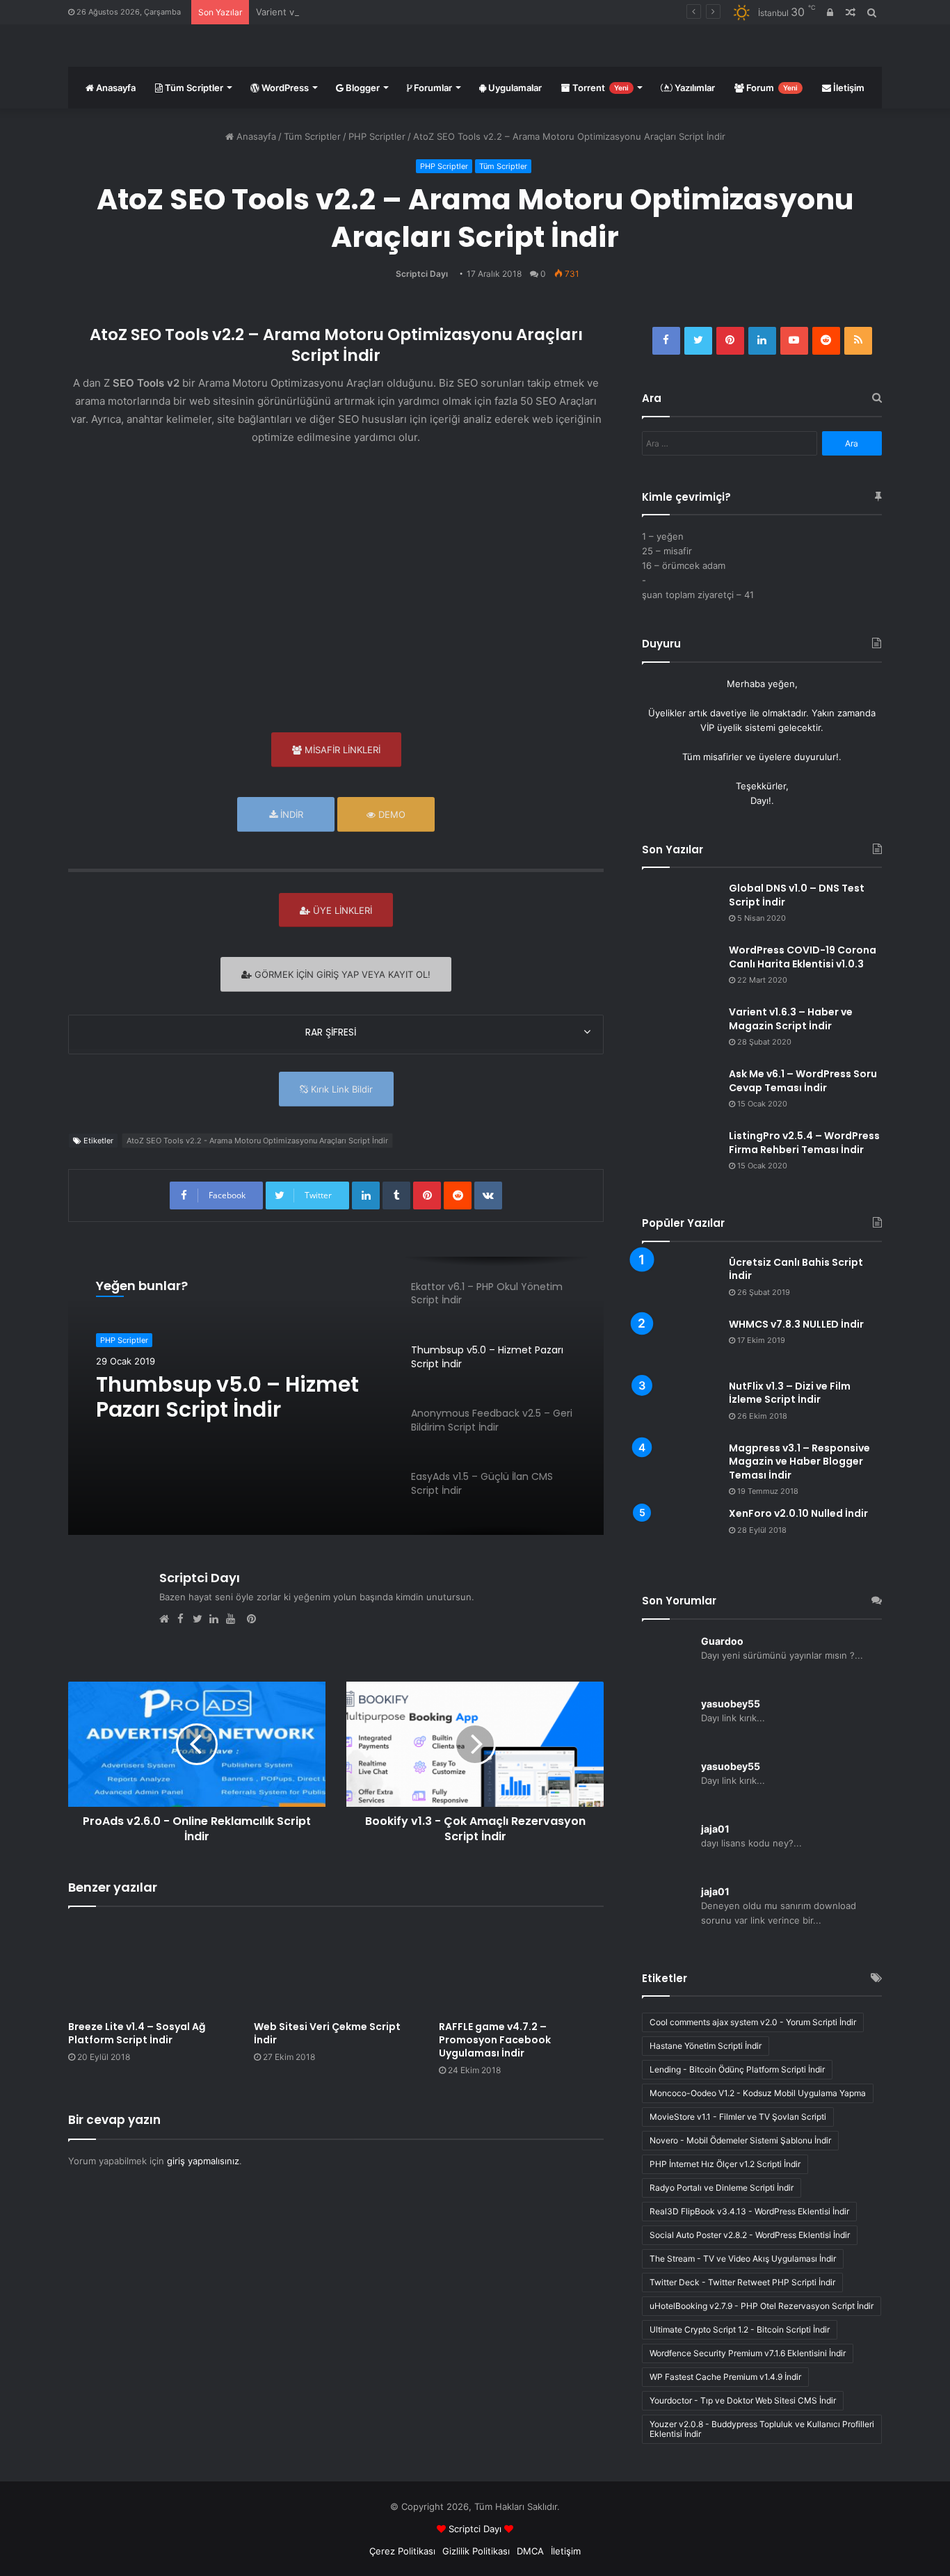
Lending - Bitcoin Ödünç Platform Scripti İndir (737, 2069)
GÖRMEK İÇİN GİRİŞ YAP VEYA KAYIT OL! (341, 974)
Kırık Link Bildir (340, 1089)
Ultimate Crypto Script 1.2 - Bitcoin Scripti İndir (740, 2329)
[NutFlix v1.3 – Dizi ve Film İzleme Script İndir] (680, 1406)
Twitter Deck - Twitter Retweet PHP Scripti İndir (742, 2282)
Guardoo (722, 1641)
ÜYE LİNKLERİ (341, 910)
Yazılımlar (694, 88)
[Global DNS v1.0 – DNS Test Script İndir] (680, 908)
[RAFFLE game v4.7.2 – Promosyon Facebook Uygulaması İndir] (521, 1967)
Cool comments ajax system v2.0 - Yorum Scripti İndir (753, 2022)
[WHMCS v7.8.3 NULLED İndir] (680, 1344)
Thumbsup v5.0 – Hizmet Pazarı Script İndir (227, 1397)
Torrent (599, 88)
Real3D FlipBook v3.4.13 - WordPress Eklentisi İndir (749, 2211)
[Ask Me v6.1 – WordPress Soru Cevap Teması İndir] (680, 1094)
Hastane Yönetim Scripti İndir (706, 2046)
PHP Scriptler (377, 136)
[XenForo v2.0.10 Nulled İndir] (680, 1533)
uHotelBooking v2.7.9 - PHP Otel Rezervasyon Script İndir (762, 2306)
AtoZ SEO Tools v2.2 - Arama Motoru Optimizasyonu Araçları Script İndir (257, 1141)
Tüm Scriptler (193, 88)
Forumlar (432, 88)
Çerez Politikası (402, 2551)
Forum (771, 88)
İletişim (848, 88)
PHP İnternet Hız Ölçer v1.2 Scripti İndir (725, 2164)
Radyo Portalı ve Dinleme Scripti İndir (722, 2188)
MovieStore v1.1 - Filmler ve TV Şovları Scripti (738, 2117)
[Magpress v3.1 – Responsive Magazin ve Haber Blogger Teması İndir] (680, 1461)
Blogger (362, 88)
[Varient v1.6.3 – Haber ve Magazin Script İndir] (680, 1032)
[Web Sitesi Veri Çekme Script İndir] (336, 1967)
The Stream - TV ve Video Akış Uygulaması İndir (743, 2259)
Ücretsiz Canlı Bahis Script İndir (796, 1269)
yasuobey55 (731, 1704)
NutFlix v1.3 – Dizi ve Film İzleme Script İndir (790, 1393)
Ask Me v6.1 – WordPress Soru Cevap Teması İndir (803, 1081)
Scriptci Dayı (422, 274)
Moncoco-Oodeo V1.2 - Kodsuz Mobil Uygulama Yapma (758, 2093)
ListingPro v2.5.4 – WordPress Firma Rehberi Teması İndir (804, 1143)
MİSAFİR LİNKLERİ (341, 750)
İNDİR (290, 814)
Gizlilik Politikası (476, 2551)
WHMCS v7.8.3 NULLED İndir (796, 1324)
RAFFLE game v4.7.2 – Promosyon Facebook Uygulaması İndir (495, 2040)
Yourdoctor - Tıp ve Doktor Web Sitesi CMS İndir (743, 2400)
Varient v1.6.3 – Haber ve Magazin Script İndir (354, 12)
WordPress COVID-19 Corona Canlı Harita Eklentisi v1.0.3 (803, 957)
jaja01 (715, 1829)
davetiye (728, 713)
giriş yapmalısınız (203, 2161)
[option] (336, 1396)
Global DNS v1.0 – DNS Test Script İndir (797, 895)
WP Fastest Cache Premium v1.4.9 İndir (725, 2377)
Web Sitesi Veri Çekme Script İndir (327, 2033)
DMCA (530, 2551)
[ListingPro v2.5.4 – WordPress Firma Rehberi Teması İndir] (680, 1156)
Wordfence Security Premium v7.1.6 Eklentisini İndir (748, 2353)
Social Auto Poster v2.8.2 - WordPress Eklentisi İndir (750, 2235)
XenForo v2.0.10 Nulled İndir (798, 1513)
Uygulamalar (514, 88)
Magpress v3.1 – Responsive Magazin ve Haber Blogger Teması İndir (799, 1462)
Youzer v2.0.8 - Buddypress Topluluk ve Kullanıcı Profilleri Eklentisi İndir (762, 2429)
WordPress (284, 88)
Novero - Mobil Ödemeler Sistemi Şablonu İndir (740, 2140)
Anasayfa (115, 88)
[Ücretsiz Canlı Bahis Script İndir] (680, 1282)
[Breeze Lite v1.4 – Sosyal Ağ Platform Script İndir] (151, 1967)
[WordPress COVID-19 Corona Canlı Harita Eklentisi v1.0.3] (680, 970)
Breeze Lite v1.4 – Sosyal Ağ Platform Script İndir (137, 2033)
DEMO (391, 814)
